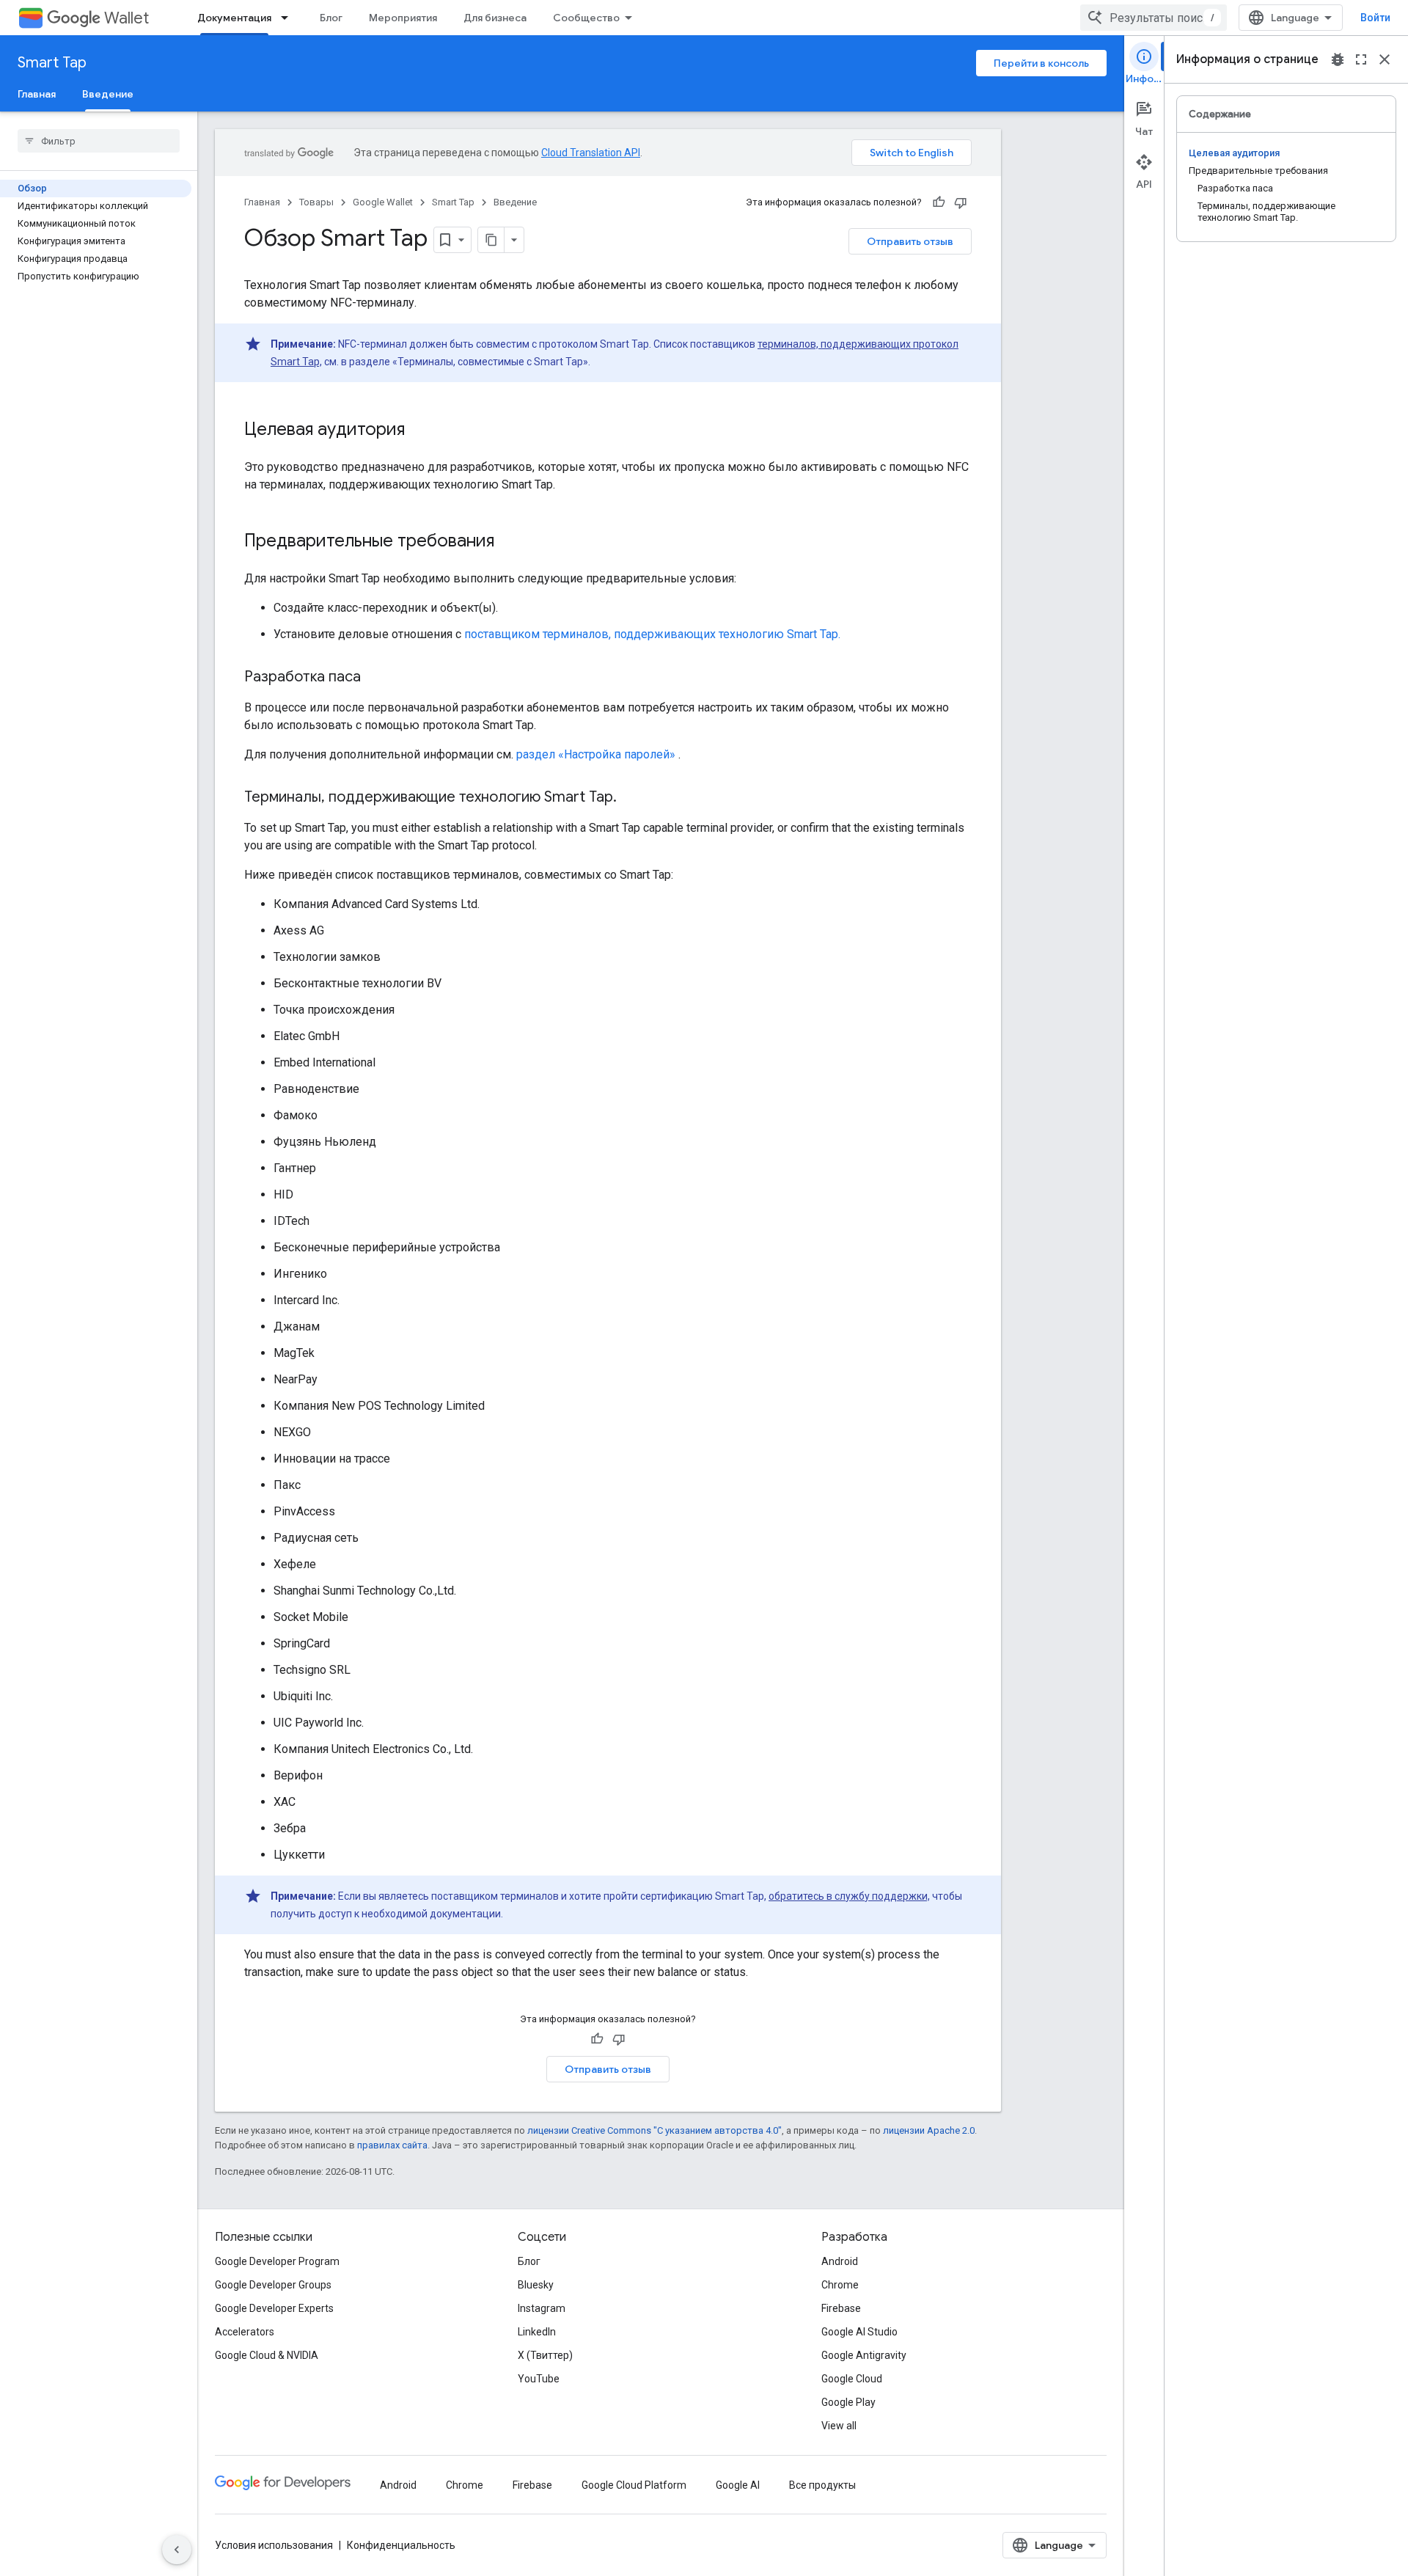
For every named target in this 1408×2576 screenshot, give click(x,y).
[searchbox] (99, 141)
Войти (1375, 18)
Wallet (126, 18)
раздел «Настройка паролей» (596, 754)
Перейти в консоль (1041, 63)
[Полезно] (939, 202)
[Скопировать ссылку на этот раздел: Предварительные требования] (509, 542)
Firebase (841, 2308)
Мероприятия (403, 18)
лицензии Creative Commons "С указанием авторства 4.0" (654, 2130)
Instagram (542, 2308)
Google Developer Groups (273, 2285)
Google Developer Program (277, 2261)
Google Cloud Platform (634, 2485)
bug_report (1338, 59)
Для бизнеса (495, 18)
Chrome (840, 2285)
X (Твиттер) (545, 2355)
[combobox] (1154, 18)
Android (840, 2261)
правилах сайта (392, 2145)
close (1385, 59)
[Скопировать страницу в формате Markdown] (491, 240)
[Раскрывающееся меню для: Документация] (289, 18)
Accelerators (245, 2332)
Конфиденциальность (401, 2545)
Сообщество (586, 18)
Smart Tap (52, 63)
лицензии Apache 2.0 (929, 2130)
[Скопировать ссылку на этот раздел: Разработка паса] (375, 678)
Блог (331, 18)
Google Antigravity (864, 2355)
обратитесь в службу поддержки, (849, 1896)
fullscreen (1361, 59)
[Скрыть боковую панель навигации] (177, 2550)
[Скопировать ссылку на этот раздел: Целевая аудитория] (419, 431)
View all (839, 2426)
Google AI (738, 2485)
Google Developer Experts (274, 2308)
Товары (316, 202)
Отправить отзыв (910, 241)
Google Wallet (383, 202)
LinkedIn (537, 2332)
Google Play (848, 2402)
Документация (234, 18)
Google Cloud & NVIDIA (267, 2355)
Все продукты (822, 2485)
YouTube (539, 2379)
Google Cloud (852, 2379)
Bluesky (536, 2285)
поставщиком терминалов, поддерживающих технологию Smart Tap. (652, 634)
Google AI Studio (859, 2332)
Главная (37, 94)
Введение (108, 94)
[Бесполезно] (961, 202)
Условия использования (274, 2545)
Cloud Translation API (591, 153)
